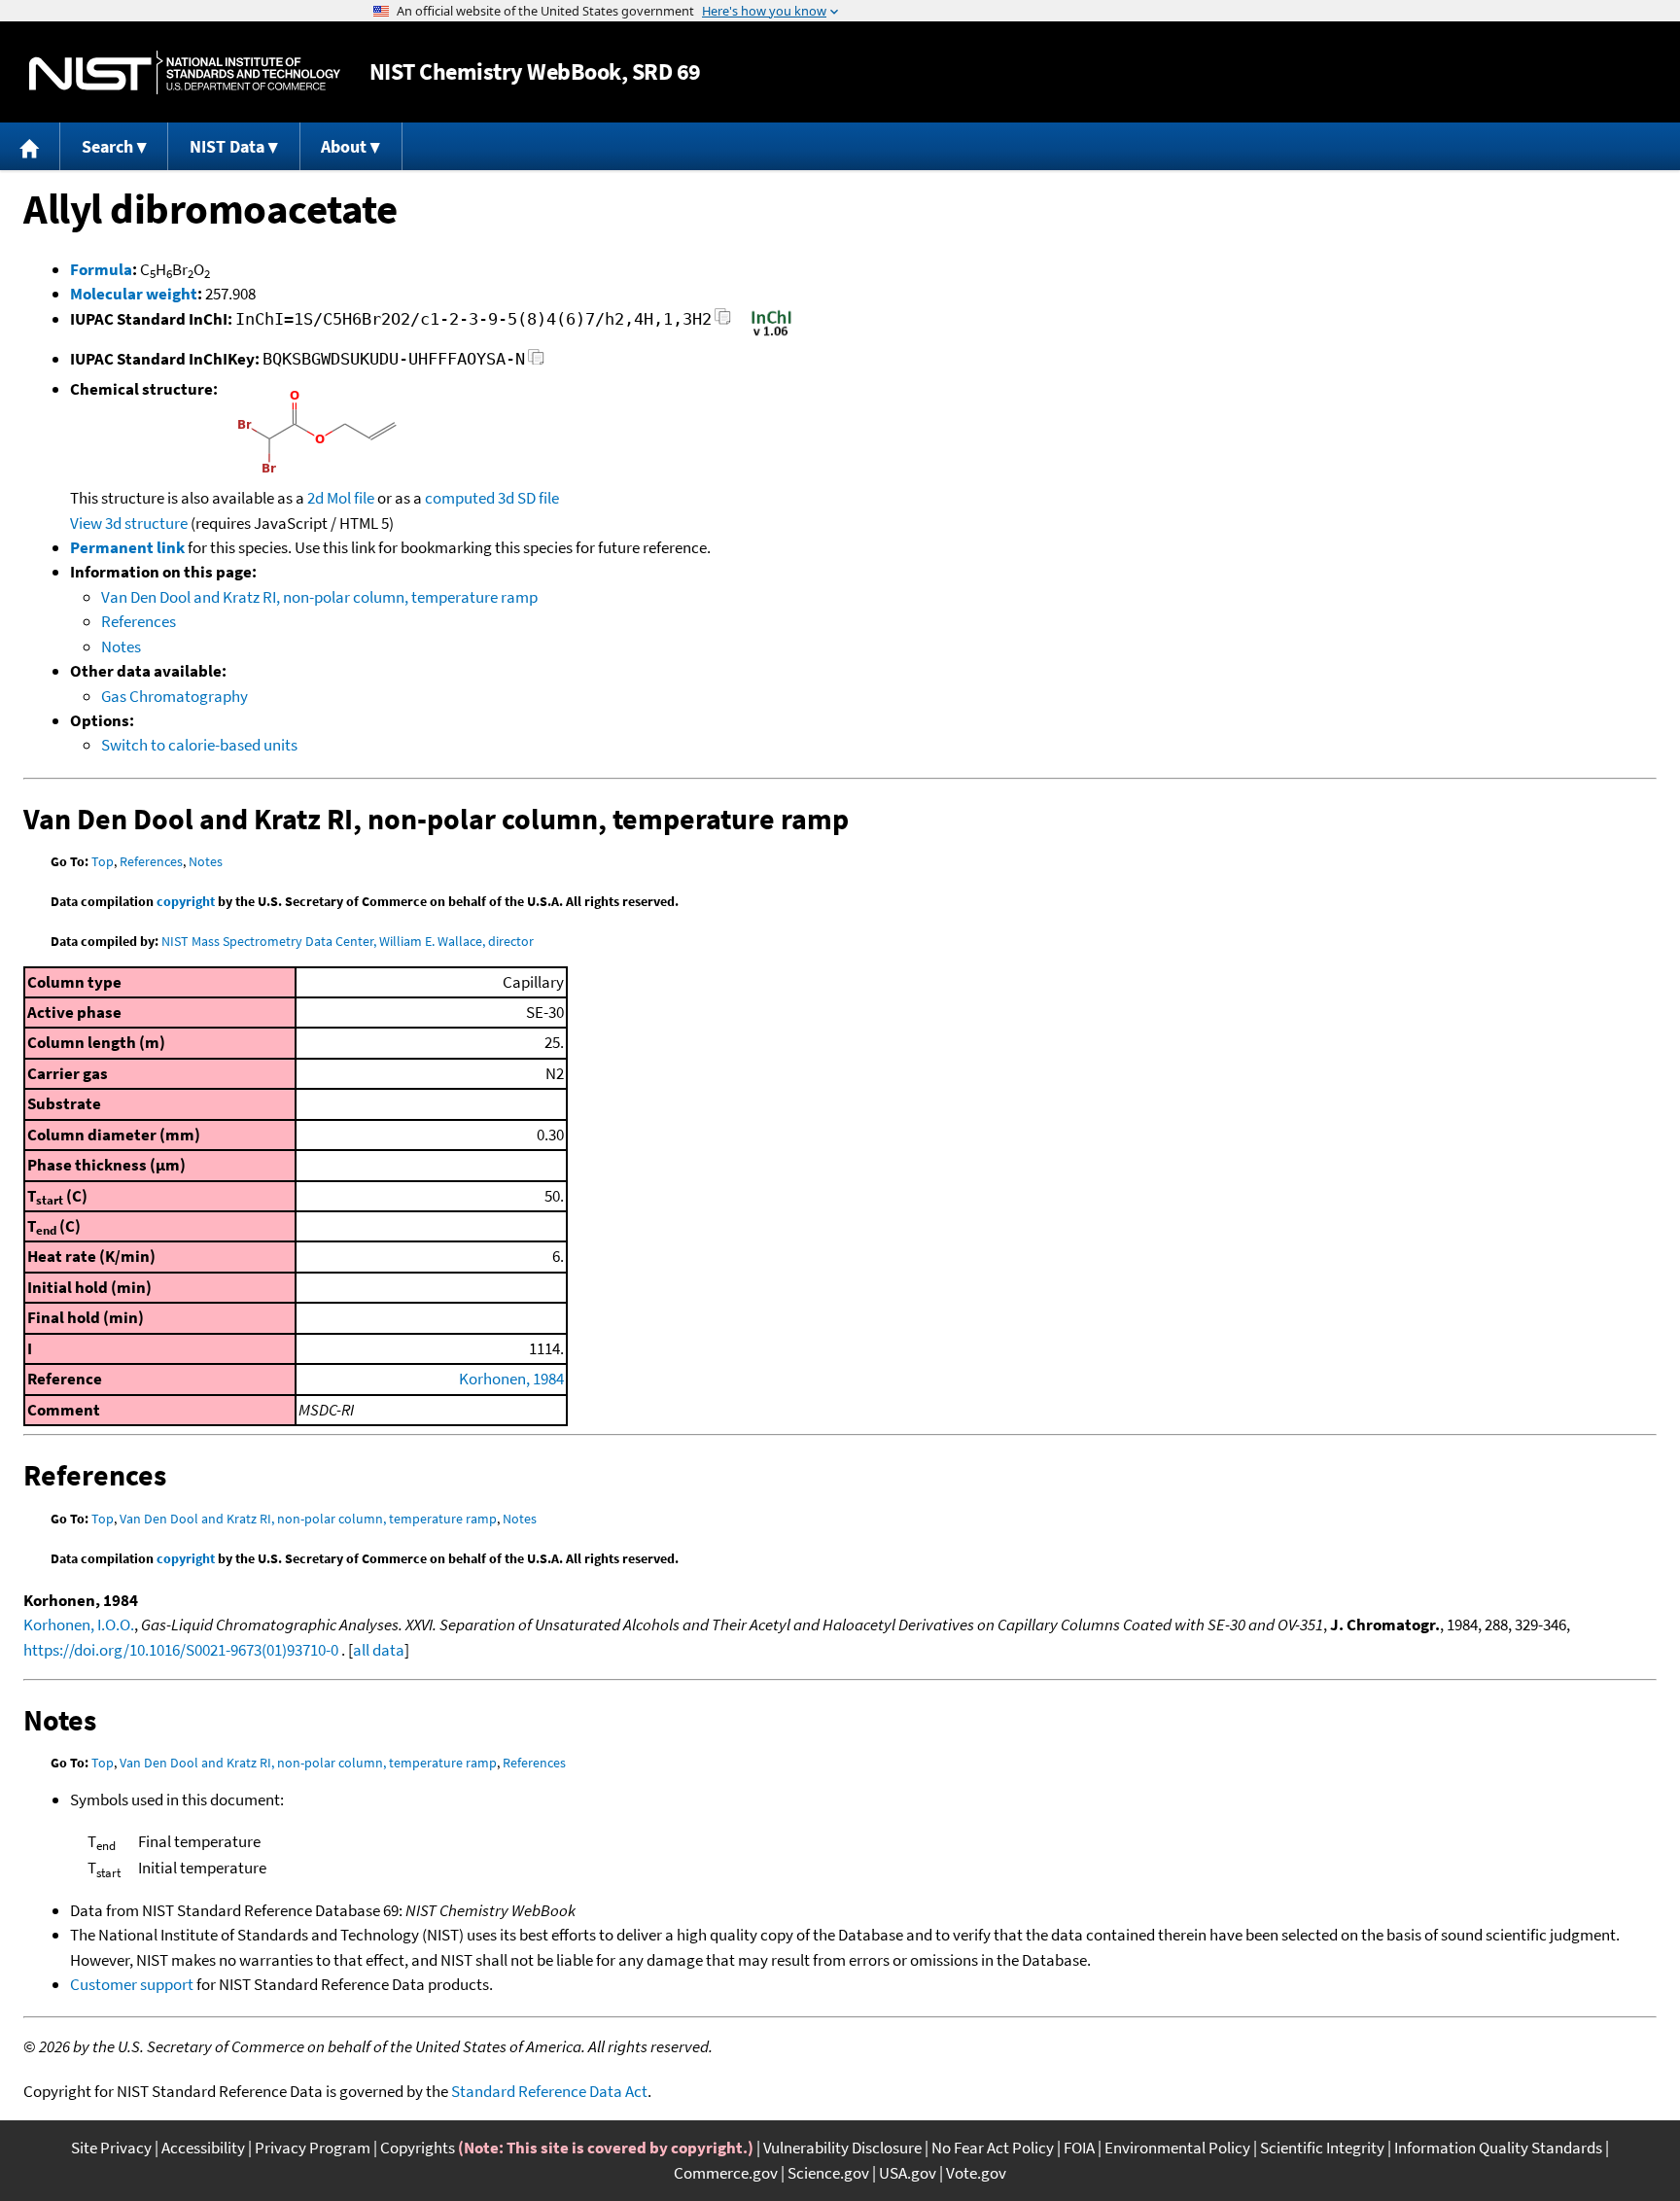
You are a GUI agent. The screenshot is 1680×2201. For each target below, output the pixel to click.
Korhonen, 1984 (511, 1379)
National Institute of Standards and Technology (185, 72)
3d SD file (528, 498)
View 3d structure (129, 523)
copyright (186, 901)
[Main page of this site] (30, 146)
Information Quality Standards (1498, 2148)
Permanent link (127, 547)
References (139, 621)
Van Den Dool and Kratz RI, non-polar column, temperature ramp (319, 597)
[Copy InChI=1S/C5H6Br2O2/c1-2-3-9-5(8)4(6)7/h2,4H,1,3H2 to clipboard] (723, 322)
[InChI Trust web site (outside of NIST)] (771, 334)
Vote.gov (976, 2173)
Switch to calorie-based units (199, 745)
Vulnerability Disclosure (842, 2148)
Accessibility (203, 2148)
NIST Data (227, 146)
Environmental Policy (1177, 2148)
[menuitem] (30, 146)
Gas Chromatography (175, 696)
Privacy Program (313, 2148)
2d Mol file (341, 498)
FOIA (1079, 2148)
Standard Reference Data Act (549, 2091)
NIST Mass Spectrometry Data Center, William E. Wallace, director (348, 941)
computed (460, 498)
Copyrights (418, 2148)
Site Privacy (111, 2148)
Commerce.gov (726, 2173)
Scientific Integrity (1322, 2148)
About (344, 146)
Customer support (132, 1984)
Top (103, 861)
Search (107, 146)
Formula (101, 269)
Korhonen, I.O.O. (79, 1625)
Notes (121, 646)
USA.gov (908, 2173)
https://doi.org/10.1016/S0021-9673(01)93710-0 (181, 1650)
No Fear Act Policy (993, 2148)
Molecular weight (134, 294)
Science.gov (828, 2173)
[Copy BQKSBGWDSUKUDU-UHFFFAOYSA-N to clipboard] (536, 362)
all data (379, 1650)
